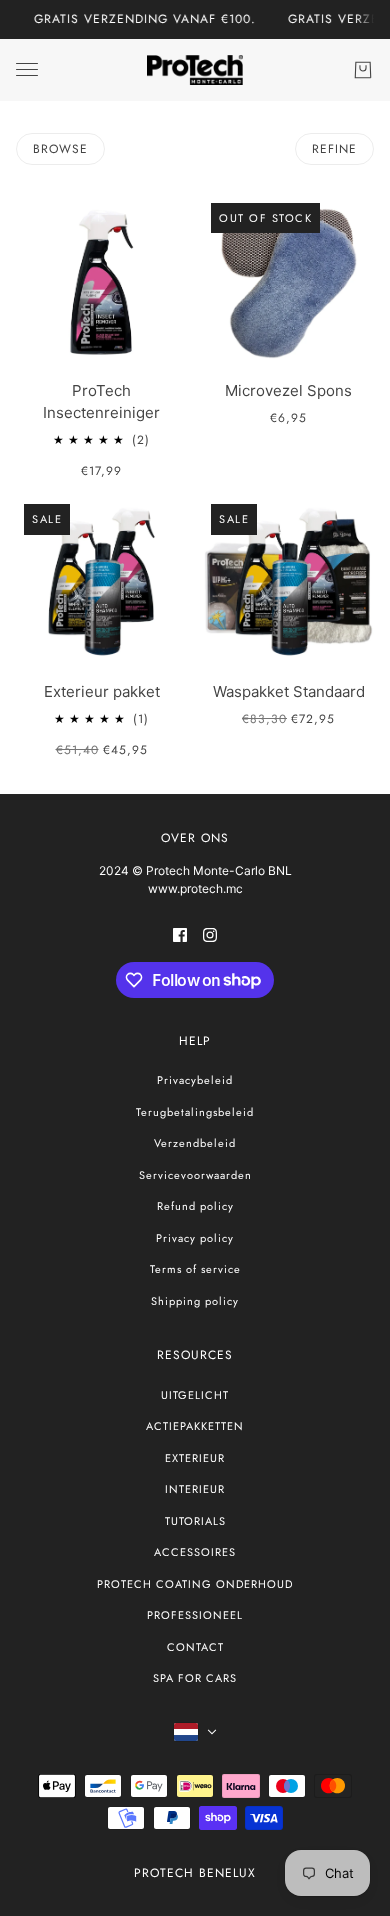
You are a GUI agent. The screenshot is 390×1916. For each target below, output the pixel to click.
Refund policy (195, 1206)
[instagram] (210, 934)
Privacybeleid (195, 1080)
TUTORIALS (195, 1521)
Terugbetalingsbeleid (195, 1112)
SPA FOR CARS (195, 1678)
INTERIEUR (195, 1489)
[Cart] (363, 70)
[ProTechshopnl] (195, 70)
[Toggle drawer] (27, 69)
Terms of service (195, 1269)
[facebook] (180, 934)
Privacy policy (195, 1238)
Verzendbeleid (195, 1143)
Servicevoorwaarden (195, 1175)
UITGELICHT (195, 1395)
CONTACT (195, 1647)
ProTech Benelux (195, 1873)
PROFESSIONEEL (195, 1615)
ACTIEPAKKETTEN (195, 1426)
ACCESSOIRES (195, 1552)
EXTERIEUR (195, 1458)
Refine (334, 149)
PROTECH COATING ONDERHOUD (195, 1584)
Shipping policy (195, 1301)
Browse (60, 149)
